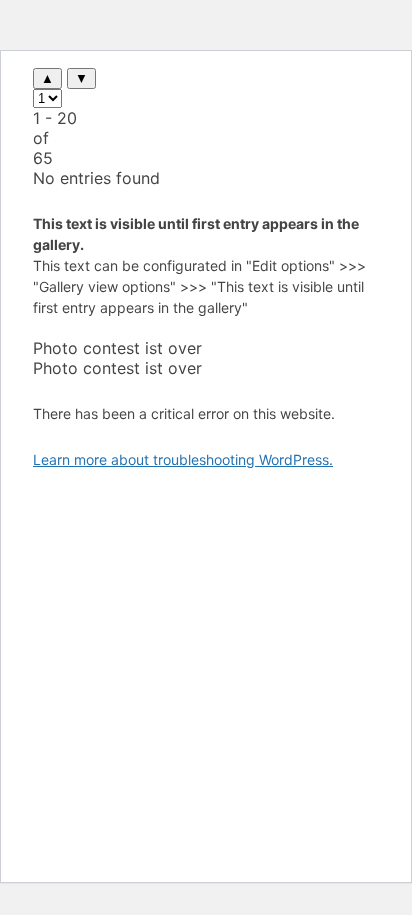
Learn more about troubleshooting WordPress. (183, 459)
